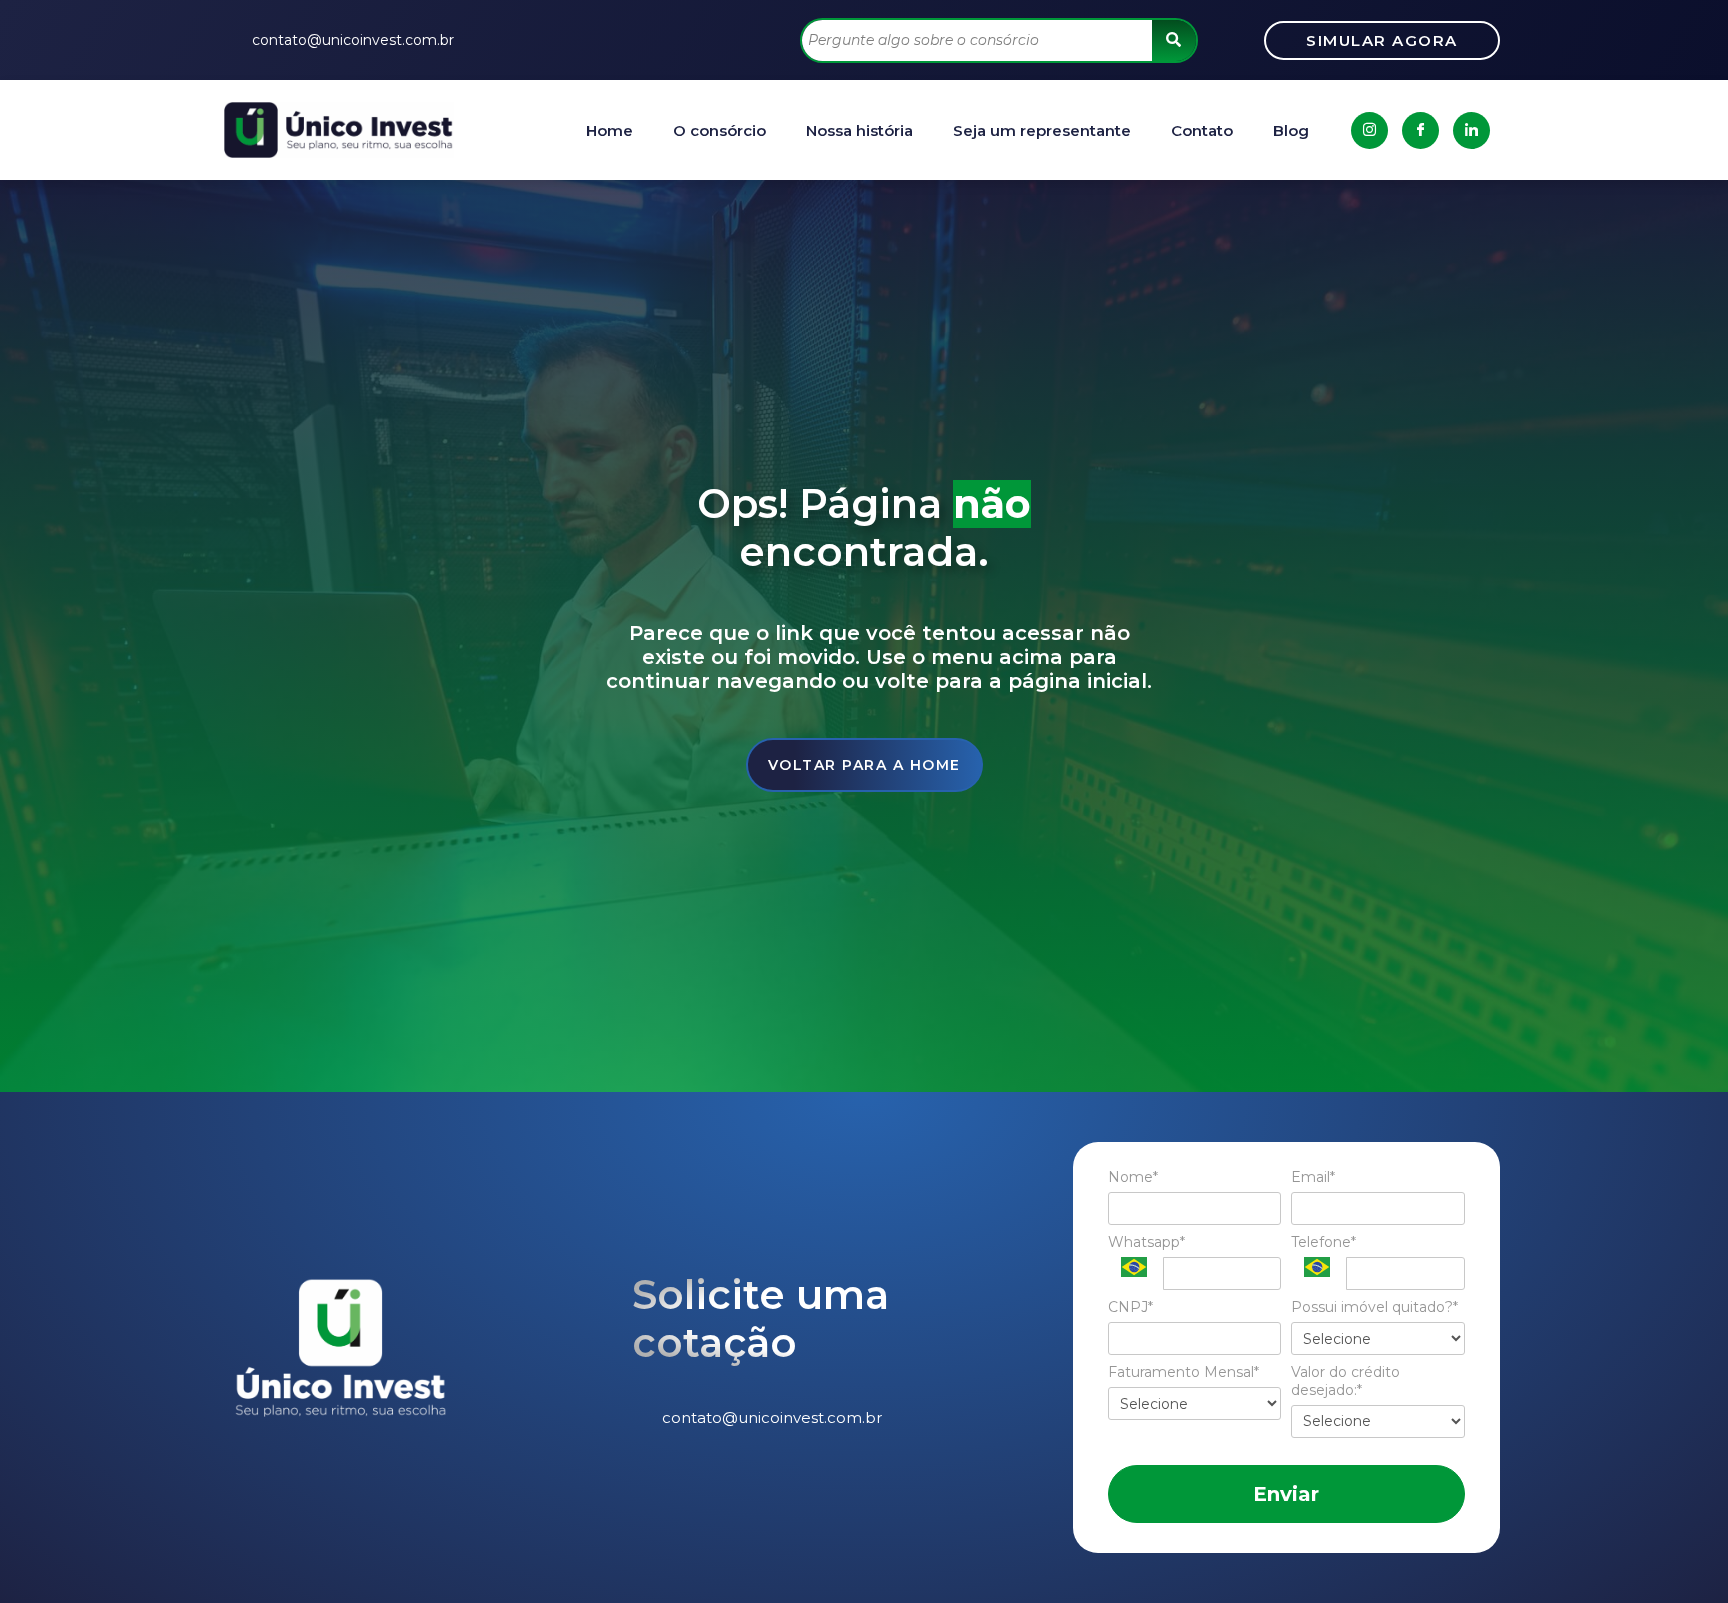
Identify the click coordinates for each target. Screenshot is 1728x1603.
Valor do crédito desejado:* (1345, 1381)
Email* (1313, 1177)
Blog (1291, 130)
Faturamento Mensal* (1183, 1372)
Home (609, 130)
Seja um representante (1042, 130)
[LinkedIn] (1471, 130)
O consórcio (719, 130)
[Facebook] (1420, 130)
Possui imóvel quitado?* (1374, 1307)
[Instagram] (1369, 130)
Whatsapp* (1146, 1242)
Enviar (1286, 1494)
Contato (1202, 130)
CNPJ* (1130, 1307)
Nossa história (859, 130)
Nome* (1133, 1177)
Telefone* (1323, 1242)
